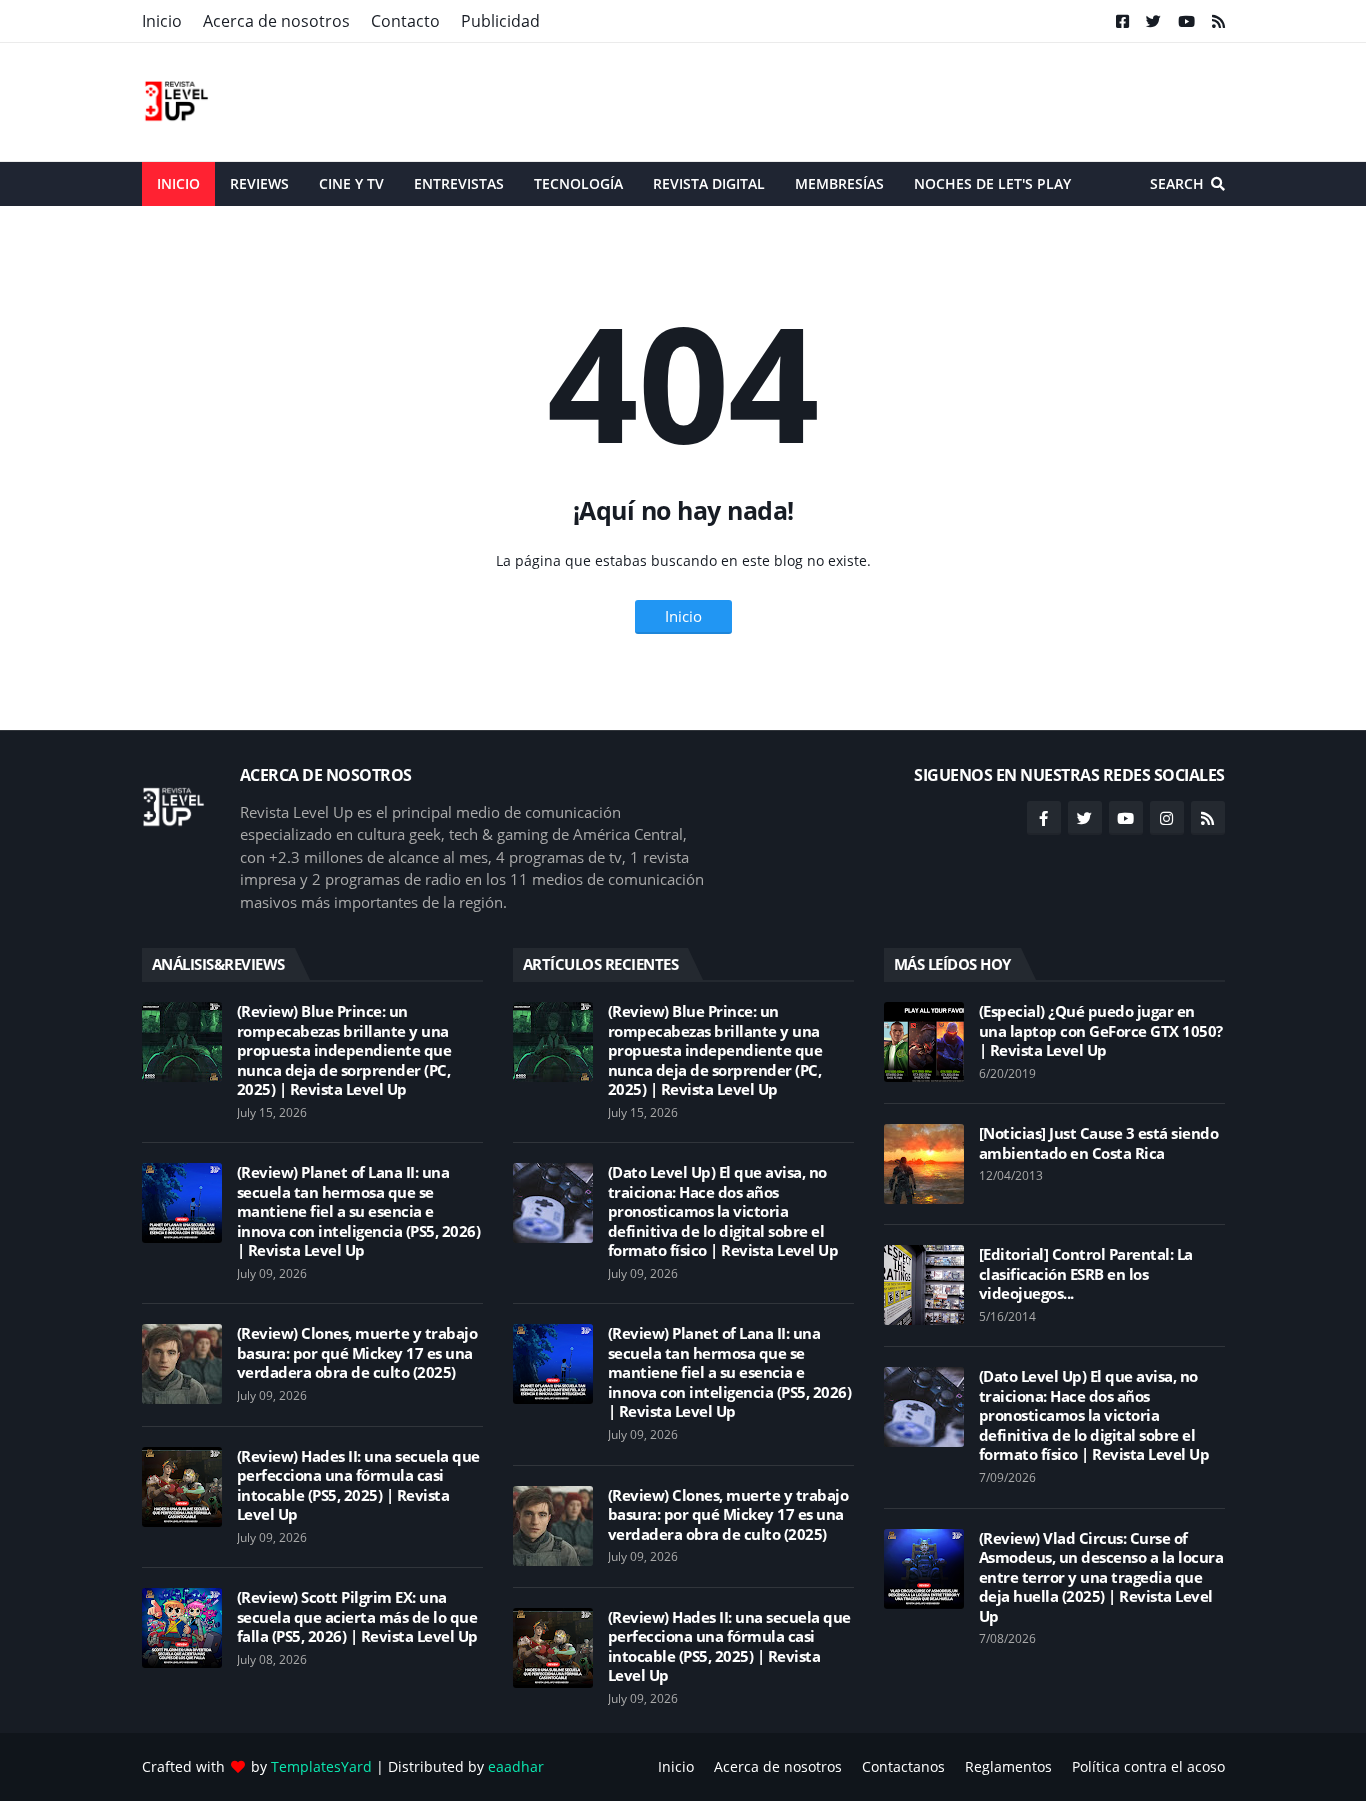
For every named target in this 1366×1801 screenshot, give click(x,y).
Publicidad (500, 21)
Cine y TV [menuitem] (351, 183)
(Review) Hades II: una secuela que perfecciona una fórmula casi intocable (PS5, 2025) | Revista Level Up (358, 1486)
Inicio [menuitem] (178, 183)
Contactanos (903, 1766)
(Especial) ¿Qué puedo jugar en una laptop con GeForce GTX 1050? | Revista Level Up (1101, 1031)
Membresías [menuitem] (839, 183)
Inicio (162, 21)
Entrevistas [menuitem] (459, 183)
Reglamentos (1008, 1766)
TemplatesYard (321, 1766)
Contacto (405, 21)
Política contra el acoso (1148, 1766)
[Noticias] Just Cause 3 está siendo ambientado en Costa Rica (1099, 1143)
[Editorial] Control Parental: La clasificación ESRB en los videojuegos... (1086, 1274)
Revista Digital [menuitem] (709, 183)
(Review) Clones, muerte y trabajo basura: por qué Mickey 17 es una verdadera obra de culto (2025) (357, 1353)
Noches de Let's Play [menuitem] (992, 183)
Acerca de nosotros (276, 21)
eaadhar (516, 1766)
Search (1177, 183)
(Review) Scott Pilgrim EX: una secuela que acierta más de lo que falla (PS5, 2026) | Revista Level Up (357, 1617)
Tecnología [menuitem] (578, 183)
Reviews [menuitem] (259, 183)
